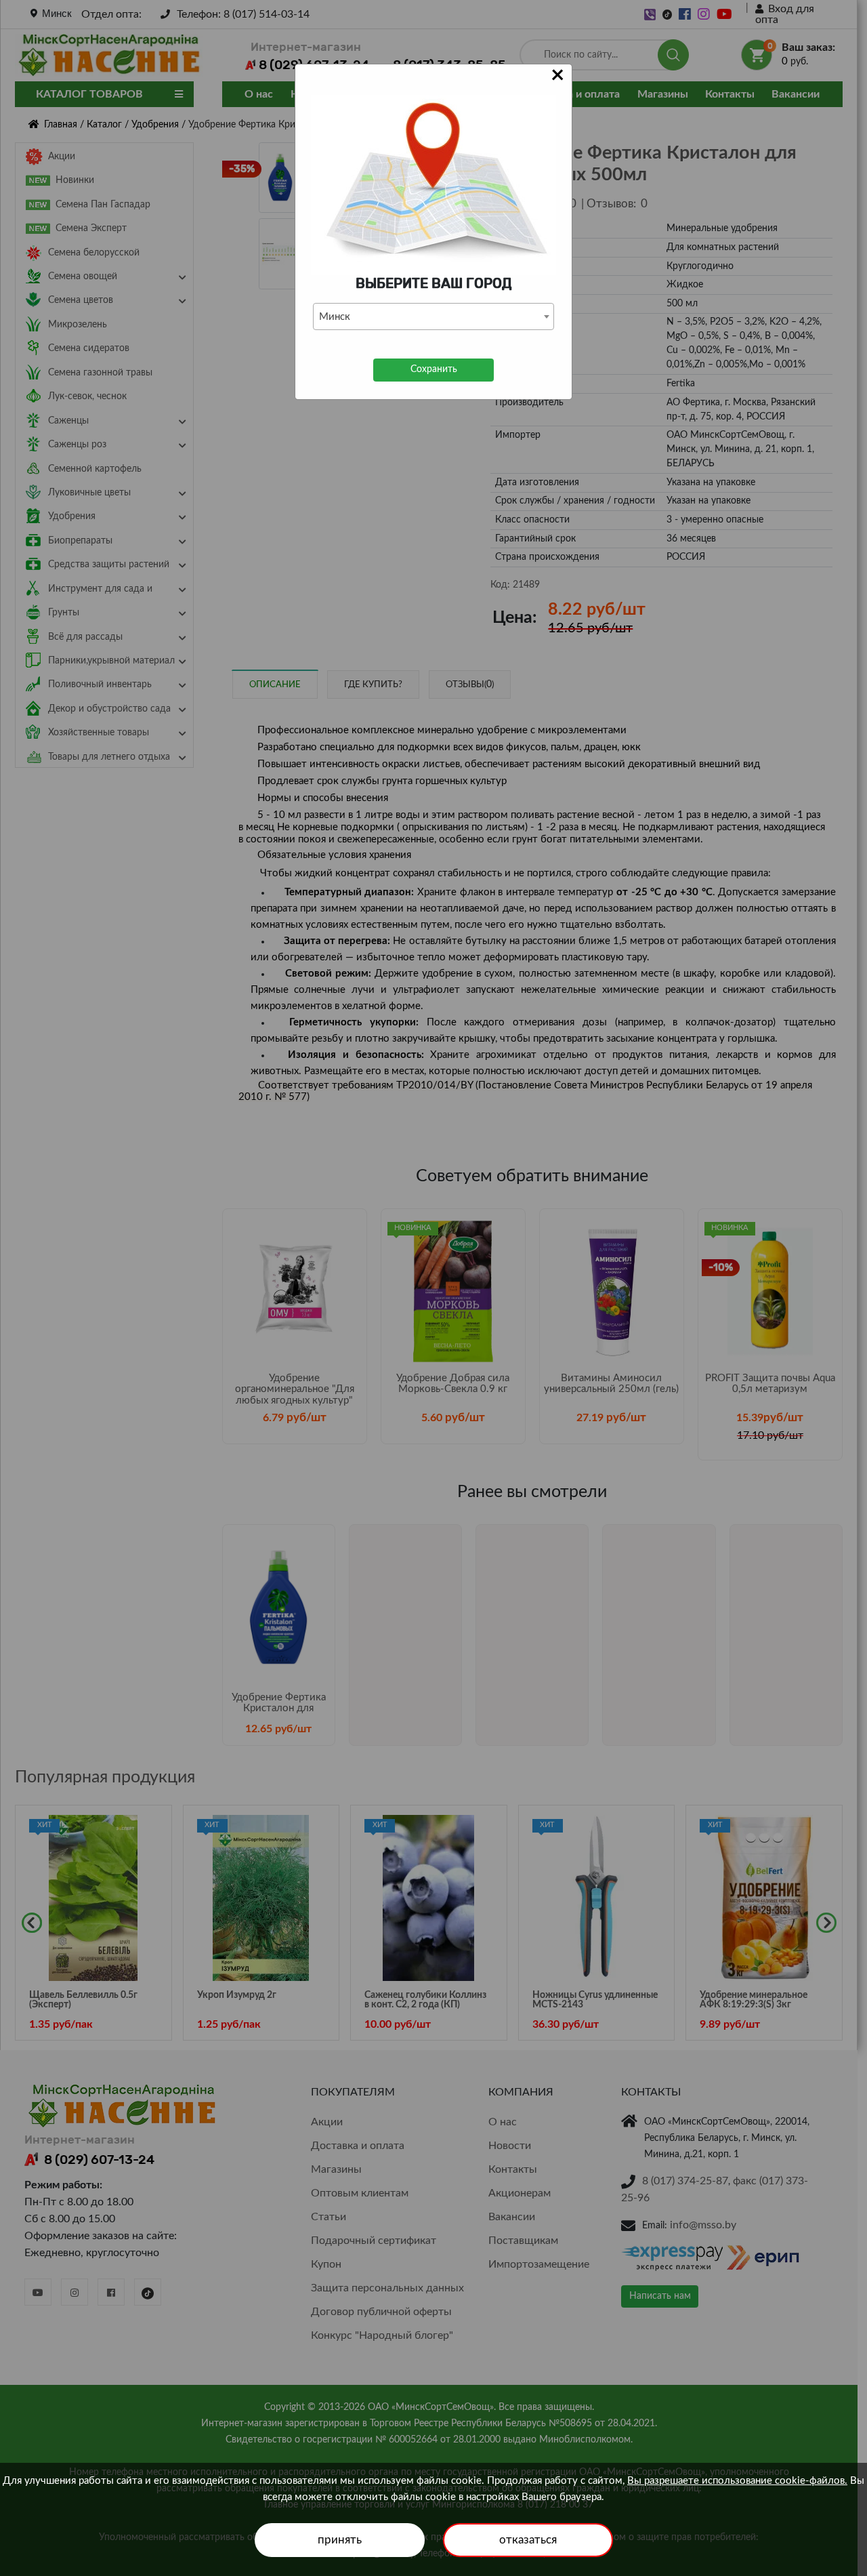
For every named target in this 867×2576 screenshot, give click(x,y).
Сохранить (434, 369)
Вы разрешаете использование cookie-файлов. (737, 2481)
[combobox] (433, 316)
